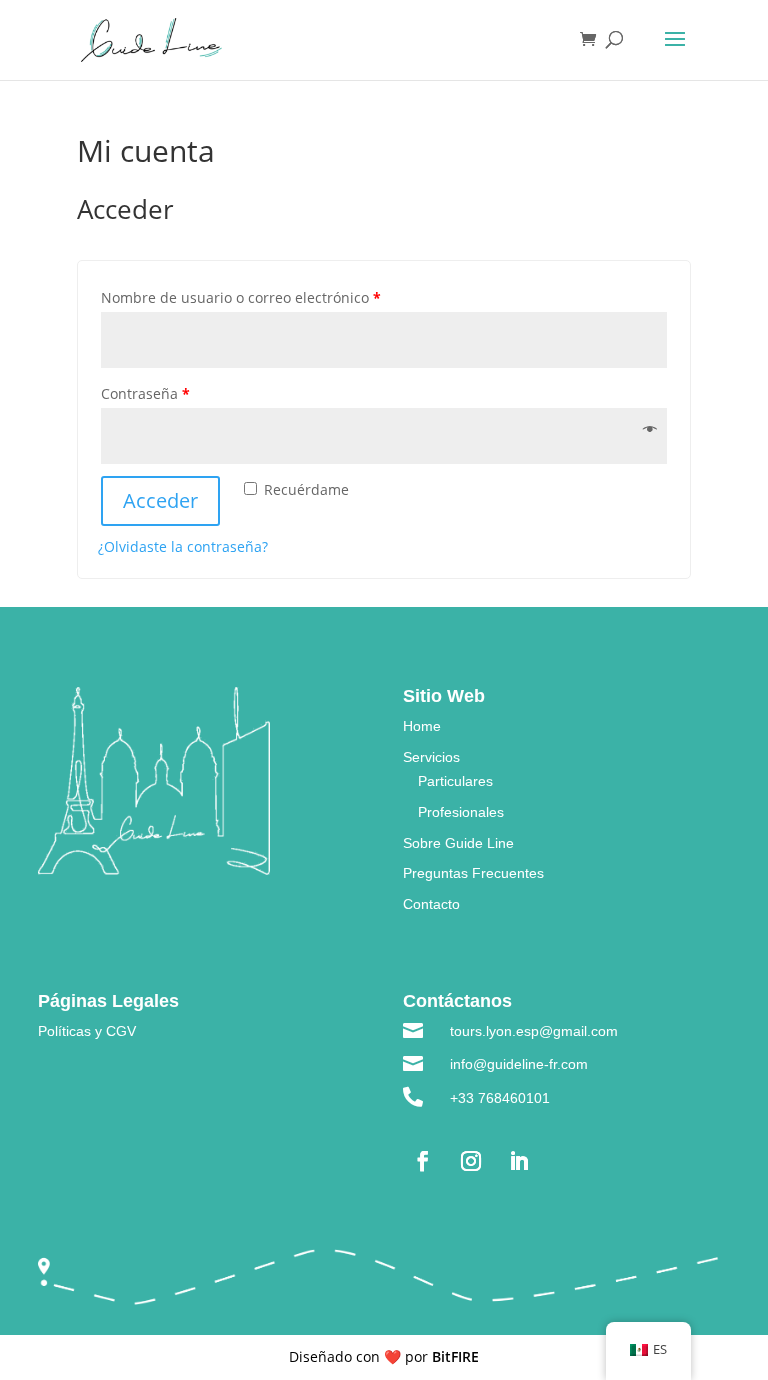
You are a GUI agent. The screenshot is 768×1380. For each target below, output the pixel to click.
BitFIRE (455, 1356)
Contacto (431, 904)
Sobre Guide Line (458, 843)
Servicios (431, 757)
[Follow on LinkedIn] (519, 1161)
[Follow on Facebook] (423, 1161)
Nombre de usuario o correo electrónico (241, 297)
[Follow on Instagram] (471, 1161)
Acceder (160, 500)
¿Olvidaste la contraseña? (183, 546)
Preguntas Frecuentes (473, 873)
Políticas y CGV (87, 1031)
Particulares (455, 781)
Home (422, 726)
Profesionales (461, 812)
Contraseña (145, 393)
